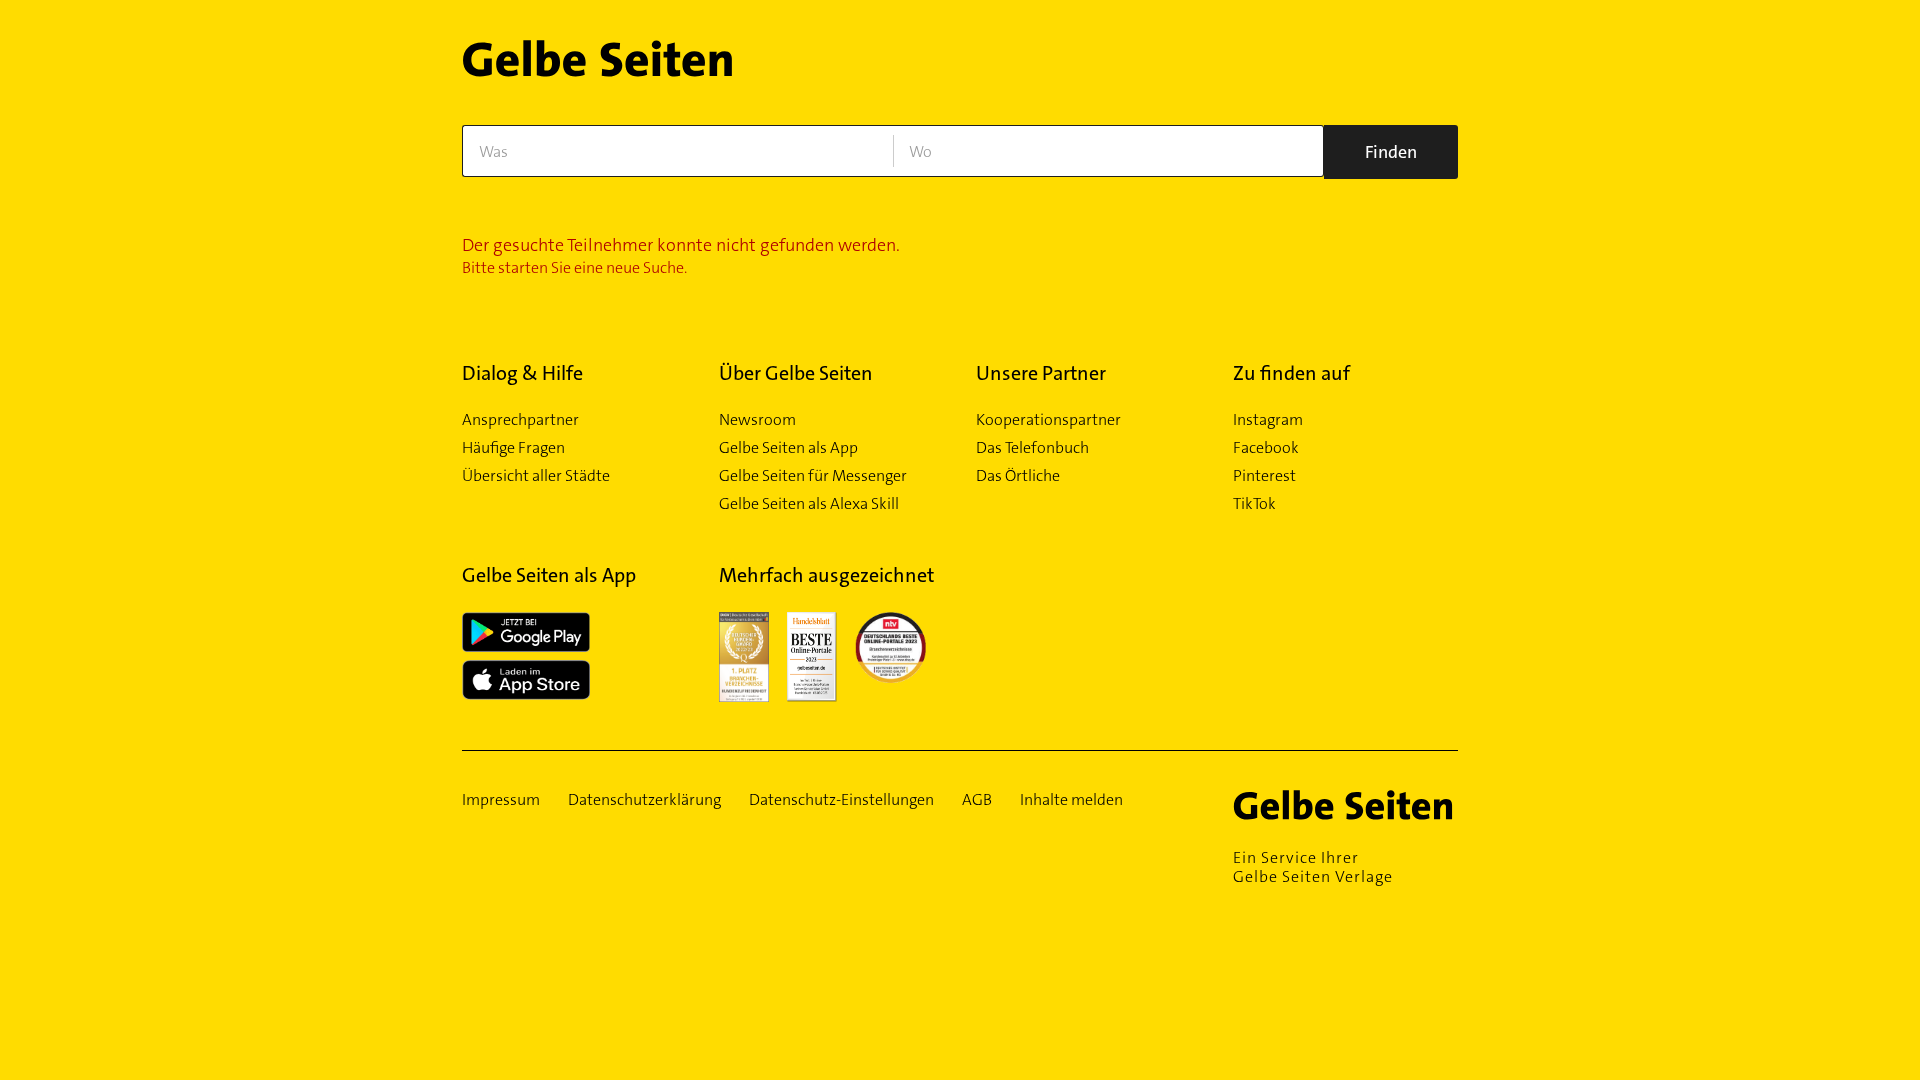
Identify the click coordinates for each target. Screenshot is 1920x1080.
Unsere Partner (1041, 373)
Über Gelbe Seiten (796, 373)
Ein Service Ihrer (1313, 867)
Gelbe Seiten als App (788, 448)
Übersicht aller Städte (536, 476)
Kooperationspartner (1048, 420)
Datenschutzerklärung (644, 800)
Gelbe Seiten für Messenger (813, 476)
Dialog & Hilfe (522, 373)
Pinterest (1264, 476)
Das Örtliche (1018, 476)
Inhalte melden (1071, 800)
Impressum (501, 800)
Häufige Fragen (513, 448)
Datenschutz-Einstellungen (841, 800)
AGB (977, 800)
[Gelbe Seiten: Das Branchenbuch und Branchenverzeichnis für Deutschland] (597, 66)
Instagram (1268, 420)
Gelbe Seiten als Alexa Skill (809, 504)
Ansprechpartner (520, 420)
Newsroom (757, 420)
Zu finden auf (1291, 373)
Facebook (1266, 448)
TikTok (1254, 504)
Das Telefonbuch (1032, 448)
